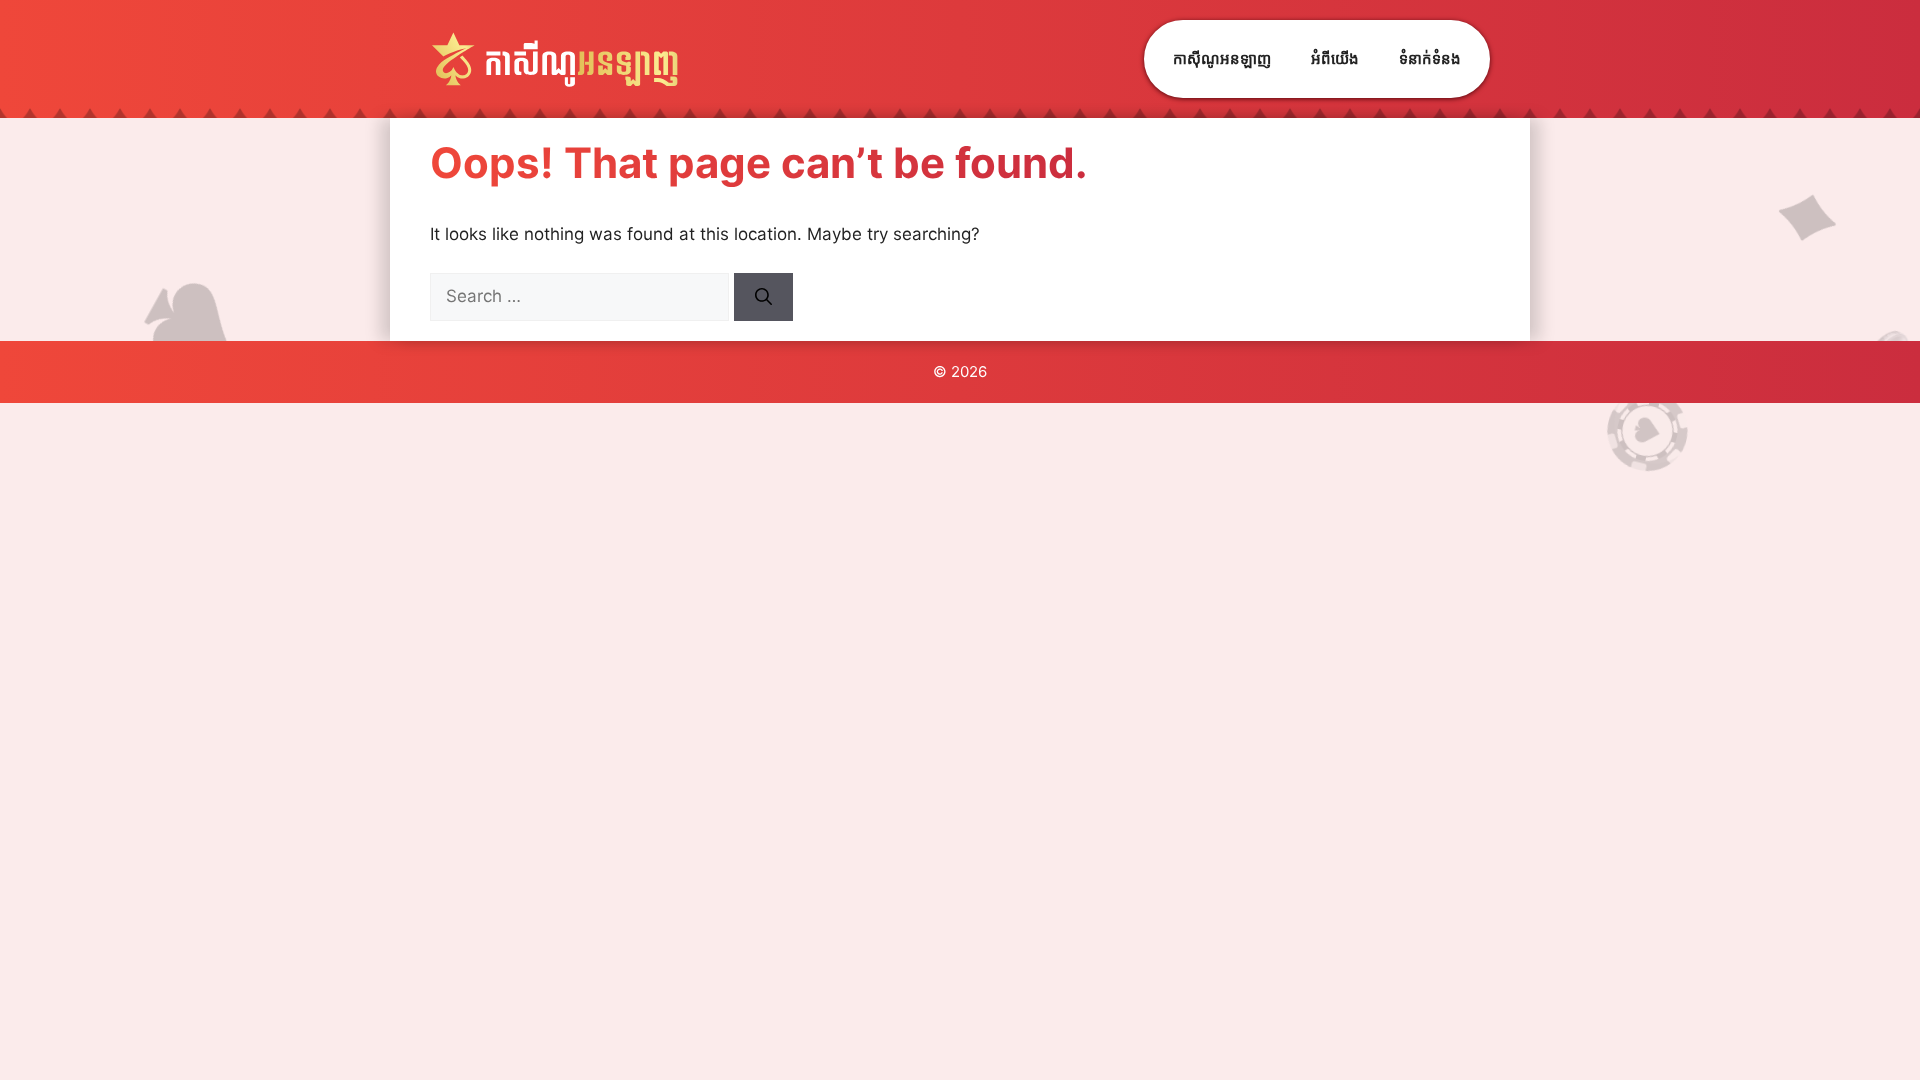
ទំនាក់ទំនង (1430, 58)
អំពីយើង (1335, 58)
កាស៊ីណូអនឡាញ (1222, 58)
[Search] (763, 297)
